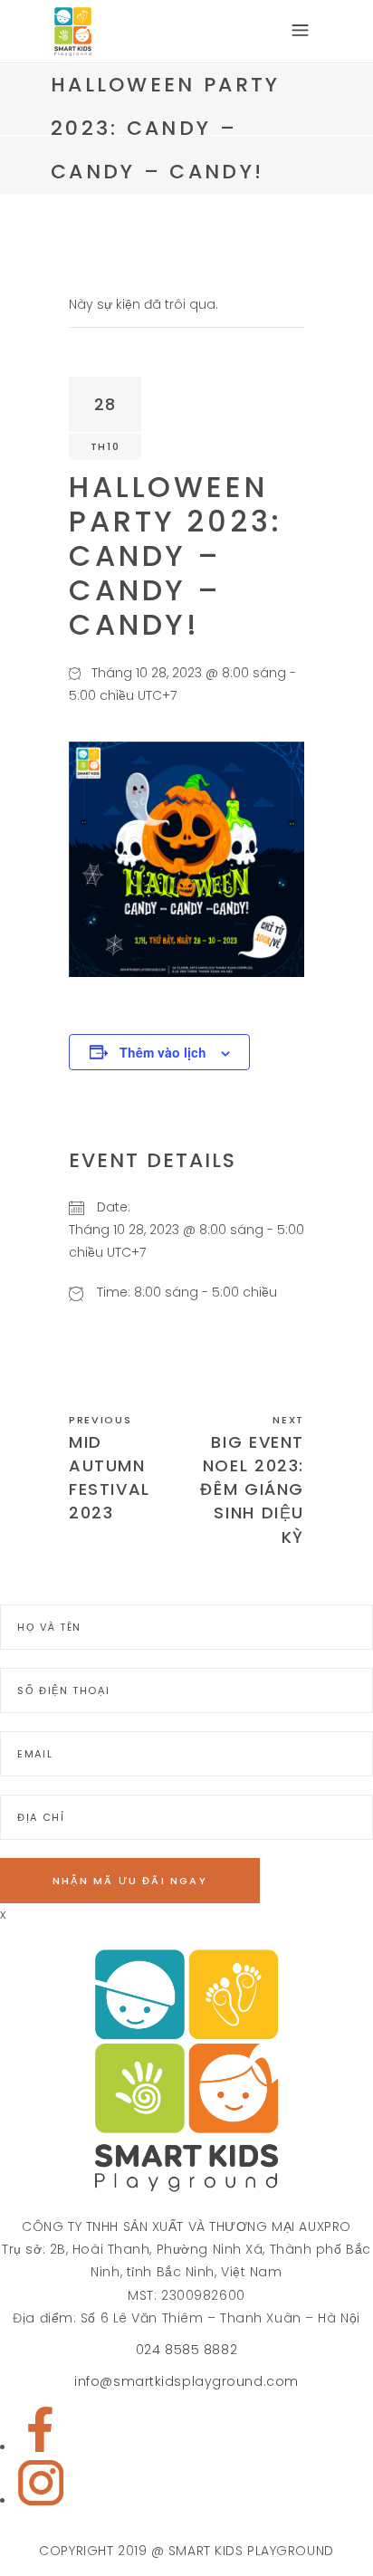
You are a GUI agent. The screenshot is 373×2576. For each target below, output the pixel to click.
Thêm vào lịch (163, 1052)
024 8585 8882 (186, 2350)
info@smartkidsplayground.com (186, 2381)
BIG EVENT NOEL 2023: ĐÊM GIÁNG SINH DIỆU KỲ (252, 1489)
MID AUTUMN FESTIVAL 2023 (110, 1478)
